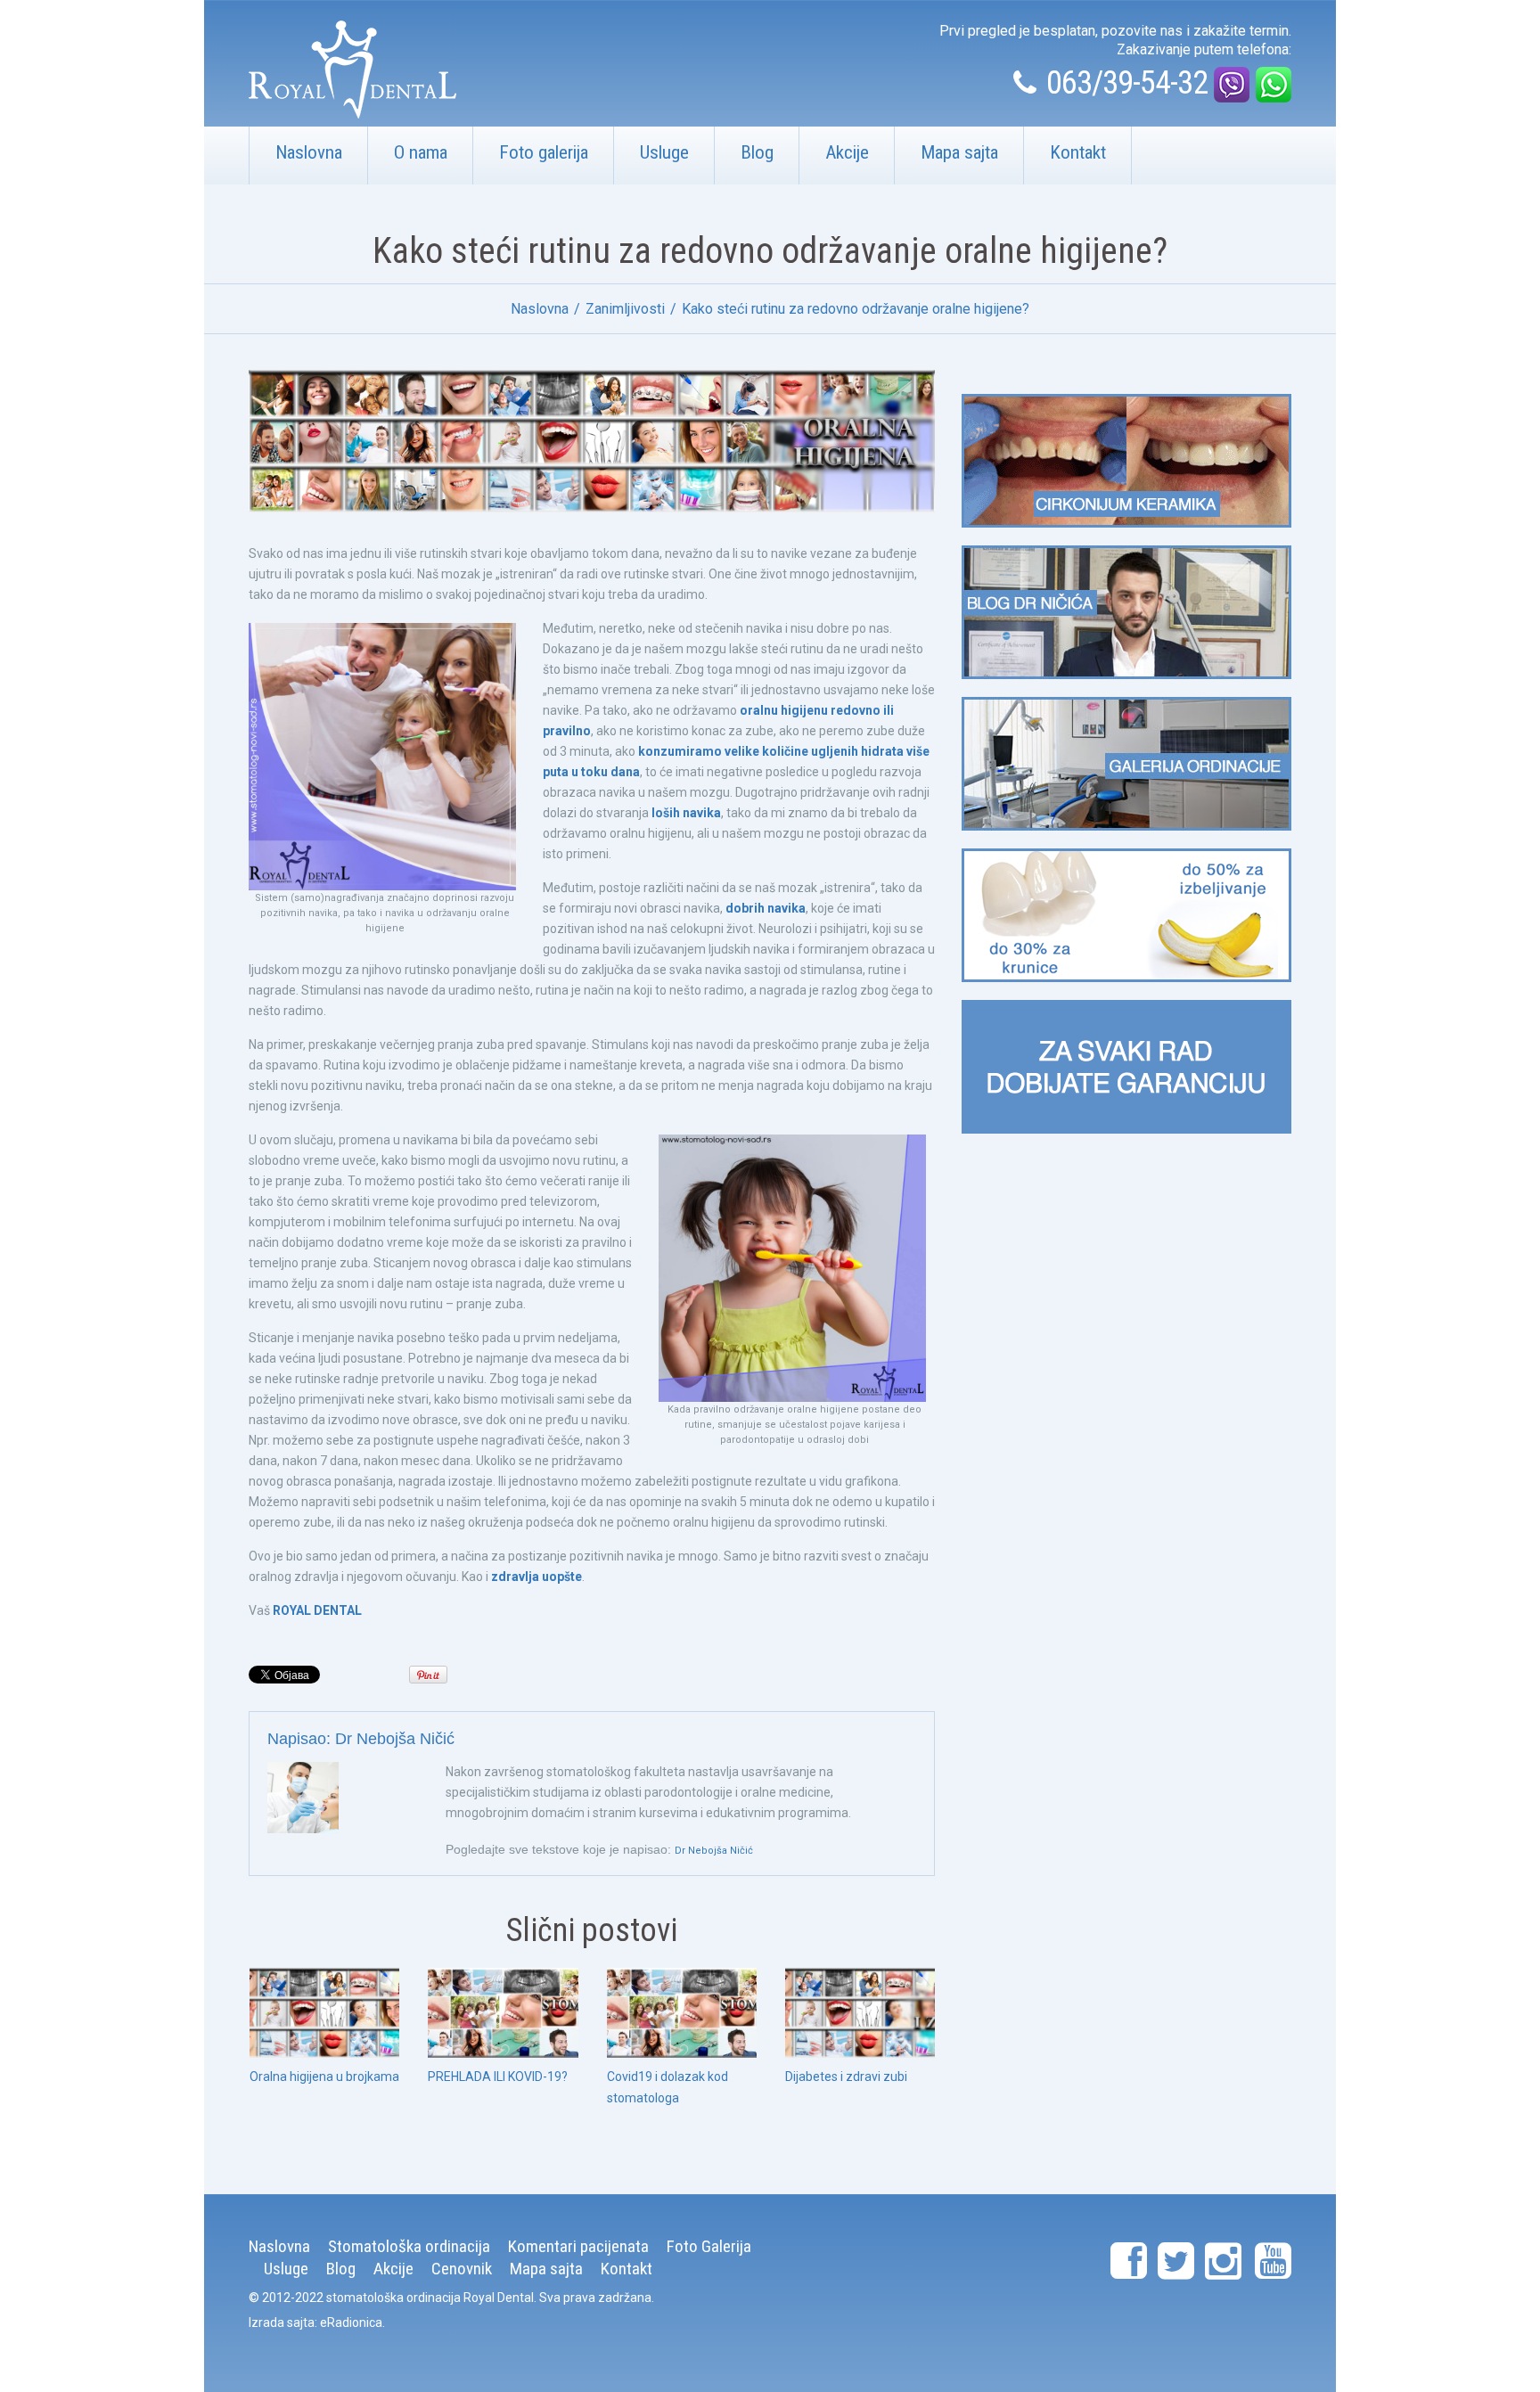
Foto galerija (544, 152)
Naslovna (309, 152)
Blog (757, 152)
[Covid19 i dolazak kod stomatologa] (682, 2013)
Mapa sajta (959, 152)
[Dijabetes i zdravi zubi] (860, 2013)
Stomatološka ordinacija (409, 2246)
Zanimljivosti (625, 309)
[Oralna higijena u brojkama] (324, 2013)
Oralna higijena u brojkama (324, 2077)
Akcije (847, 152)
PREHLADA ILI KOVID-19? (498, 2077)
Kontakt (1078, 152)
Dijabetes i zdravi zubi (846, 2077)
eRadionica (351, 2322)
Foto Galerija (709, 2246)
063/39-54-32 (1127, 83)
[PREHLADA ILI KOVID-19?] (503, 2013)
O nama (421, 152)
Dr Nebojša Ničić (395, 1739)
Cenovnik (462, 2269)
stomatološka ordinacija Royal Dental (430, 2298)
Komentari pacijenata (578, 2246)
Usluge (664, 152)
